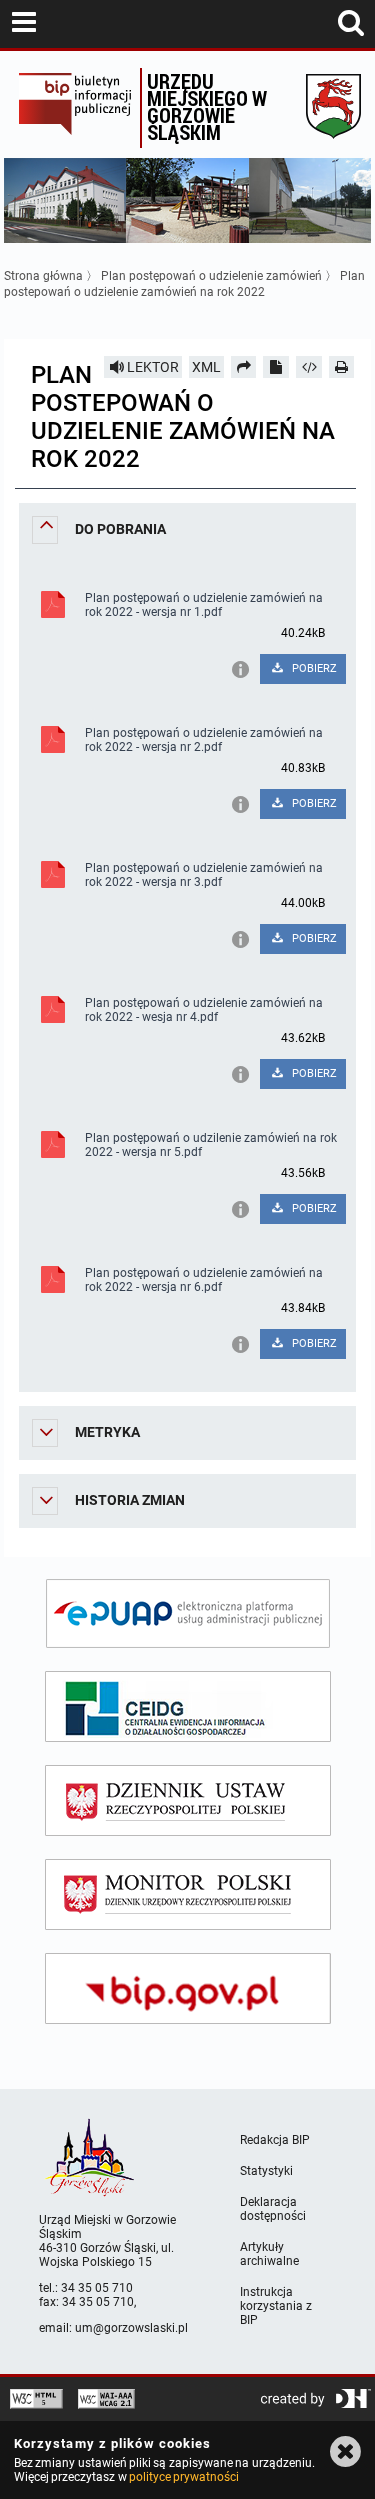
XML (206, 367)
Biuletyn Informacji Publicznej (74, 108)
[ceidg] (188, 1706)
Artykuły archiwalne (269, 2254)
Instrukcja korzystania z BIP (276, 2306)
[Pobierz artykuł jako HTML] (309, 367)
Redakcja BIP (275, 2140)
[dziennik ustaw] (188, 1800)
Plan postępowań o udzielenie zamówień (211, 276)
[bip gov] (188, 1988)
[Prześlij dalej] (244, 367)
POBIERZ (313, 668)
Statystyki (266, 2171)
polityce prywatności (184, 2477)
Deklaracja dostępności (273, 2209)
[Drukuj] (342, 367)
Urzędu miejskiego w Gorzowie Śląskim (207, 106)
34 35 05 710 (97, 2288)
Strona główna (43, 276)
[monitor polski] (188, 1894)
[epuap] (188, 1613)
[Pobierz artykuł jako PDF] (276, 367)
